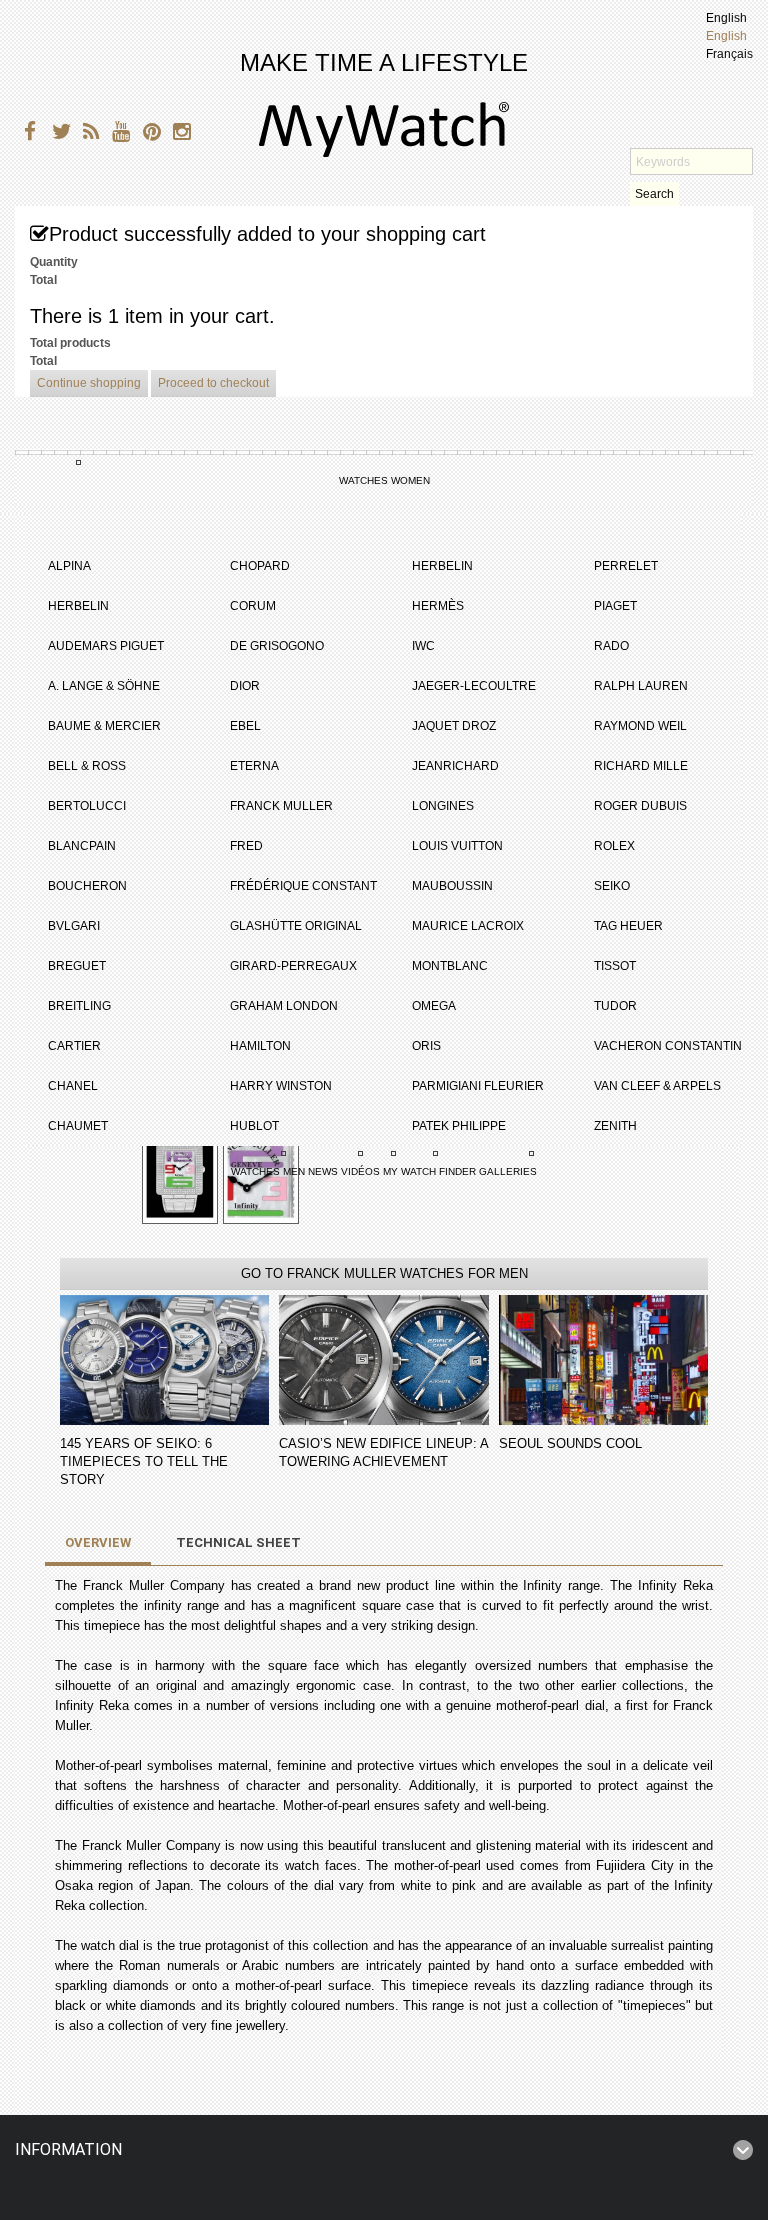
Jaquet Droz (454, 726)
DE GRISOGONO (277, 646)
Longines (443, 806)
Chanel (73, 1086)
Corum (253, 606)
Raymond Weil (640, 726)
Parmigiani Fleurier (478, 1086)
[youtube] (117, 134)
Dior (245, 686)
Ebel (245, 726)
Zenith (615, 1126)
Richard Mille (641, 766)
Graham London (284, 1006)
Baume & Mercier (104, 726)
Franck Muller (281, 806)
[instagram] (177, 134)
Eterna (254, 766)
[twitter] (57, 134)
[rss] (87, 134)
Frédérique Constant (303, 886)
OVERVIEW (98, 1542)
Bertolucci (87, 806)
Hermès (438, 606)
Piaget (615, 606)
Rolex (614, 846)
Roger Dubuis (640, 806)
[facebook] (27, 134)
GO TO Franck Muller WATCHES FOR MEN (384, 1273)
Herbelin (78, 606)
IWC (423, 646)
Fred (246, 846)
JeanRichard (455, 766)
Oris (426, 1046)
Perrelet (626, 566)
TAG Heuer (628, 926)
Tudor (615, 1006)
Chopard (260, 566)
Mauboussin (452, 886)
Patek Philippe (459, 1126)
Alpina (69, 566)
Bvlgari (74, 926)
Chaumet (78, 1126)
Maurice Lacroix (468, 926)
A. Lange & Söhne (104, 686)
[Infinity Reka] (180, 1170)
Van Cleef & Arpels (657, 1086)
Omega (434, 1006)
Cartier (74, 1046)
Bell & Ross (87, 766)
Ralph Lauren (641, 686)
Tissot (615, 966)
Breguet (77, 966)
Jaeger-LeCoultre (474, 686)
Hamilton (260, 1046)
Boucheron (87, 886)
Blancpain (82, 846)
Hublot (254, 1126)
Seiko (612, 886)
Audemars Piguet (106, 646)
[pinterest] (147, 134)
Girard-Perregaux (293, 966)
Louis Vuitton (457, 846)
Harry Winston (281, 1086)
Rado (611, 646)
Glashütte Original (296, 926)
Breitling (79, 1006)
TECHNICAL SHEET (238, 1542)
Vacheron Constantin (668, 1046)
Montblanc (450, 966)
